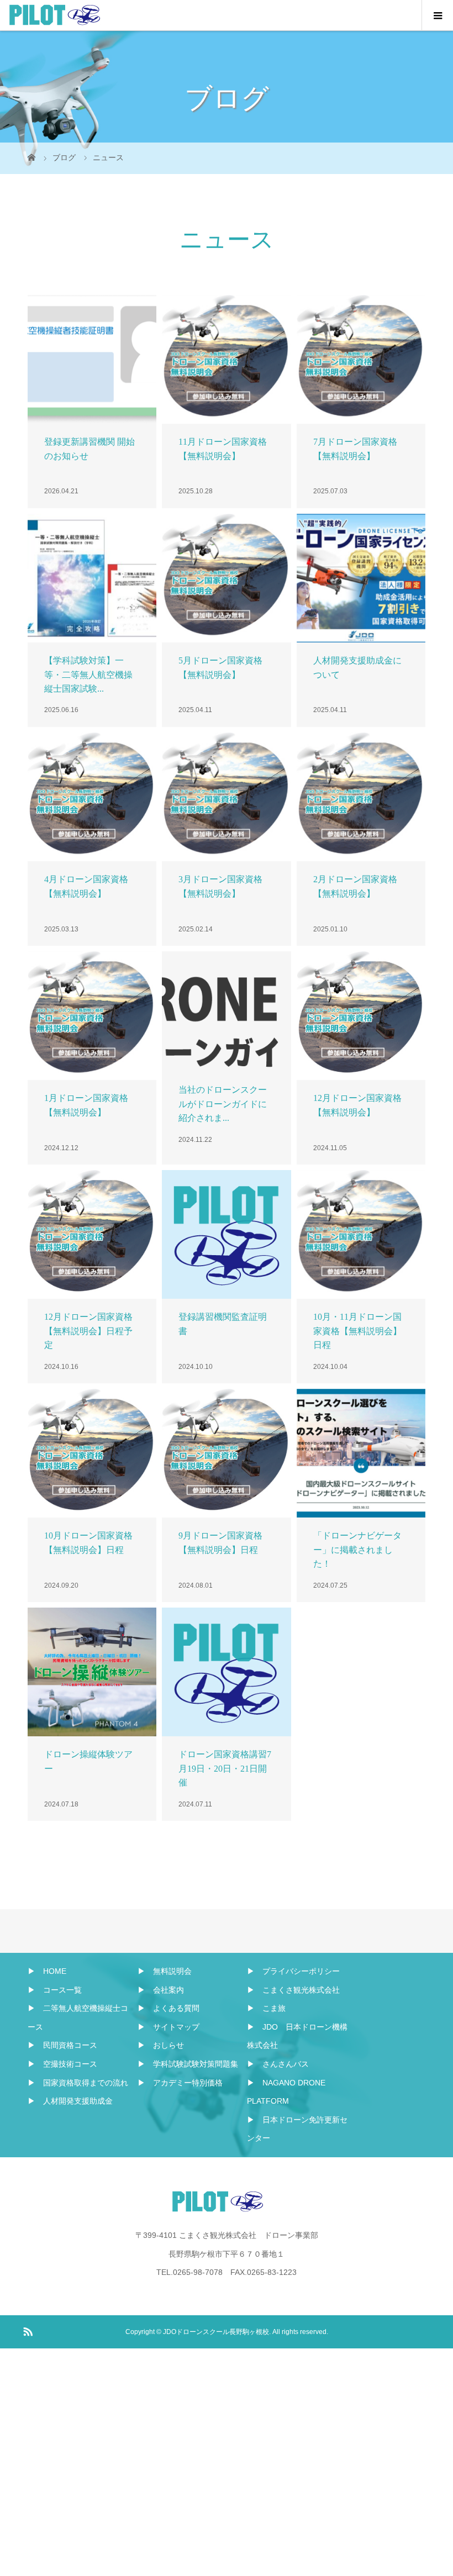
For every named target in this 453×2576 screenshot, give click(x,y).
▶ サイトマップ (168, 2027)
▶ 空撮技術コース (62, 2064)
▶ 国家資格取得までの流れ (78, 2083)
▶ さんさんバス (278, 2064)
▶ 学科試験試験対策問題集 (188, 2064)
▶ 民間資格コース (62, 2045)
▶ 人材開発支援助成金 (70, 2101)
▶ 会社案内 (161, 1990)
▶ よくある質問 (168, 2008)
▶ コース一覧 (55, 1990)
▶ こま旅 (266, 2008)
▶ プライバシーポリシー (293, 1971)
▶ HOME (47, 1971)
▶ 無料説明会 (165, 1971)
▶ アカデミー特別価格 (180, 2083)
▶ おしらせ (161, 2045)
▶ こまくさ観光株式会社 (293, 1990)
